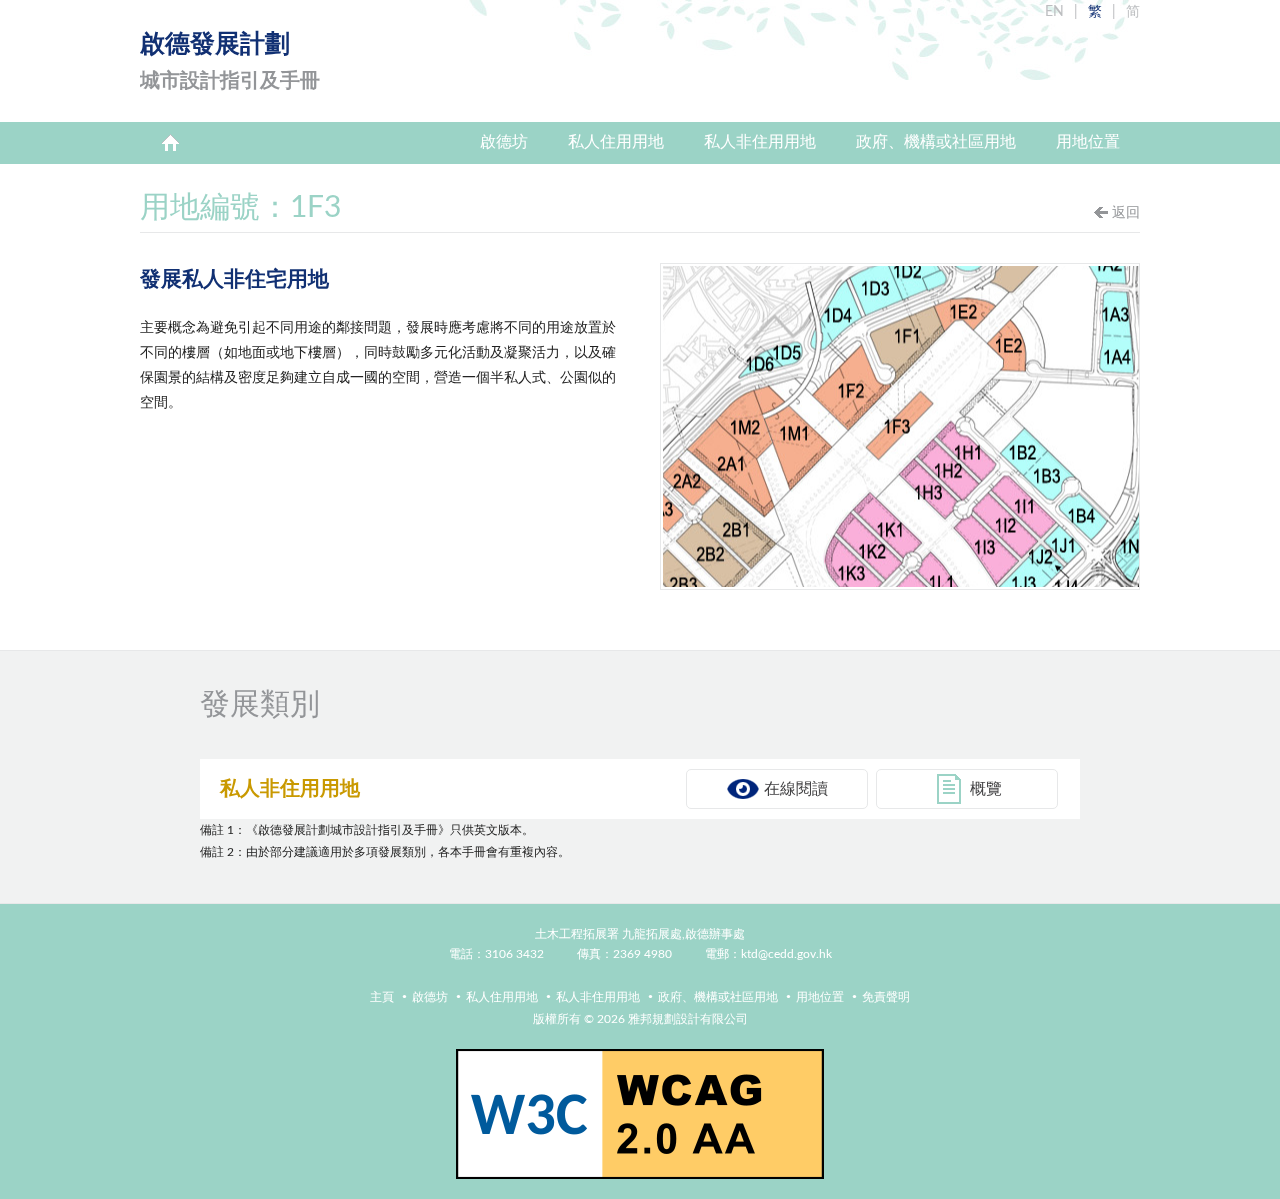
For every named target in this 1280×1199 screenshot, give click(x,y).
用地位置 (1088, 142)
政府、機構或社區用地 (936, 142)
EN (1054, 12)
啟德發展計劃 (230, 61)
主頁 (170, 143)
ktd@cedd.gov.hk (786, 954)
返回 (1126, 213)
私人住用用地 (616, 142)
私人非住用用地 (760, 142)
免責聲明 (886, 997)
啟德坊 (504, 142)
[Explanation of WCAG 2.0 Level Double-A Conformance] (640, 1114)
